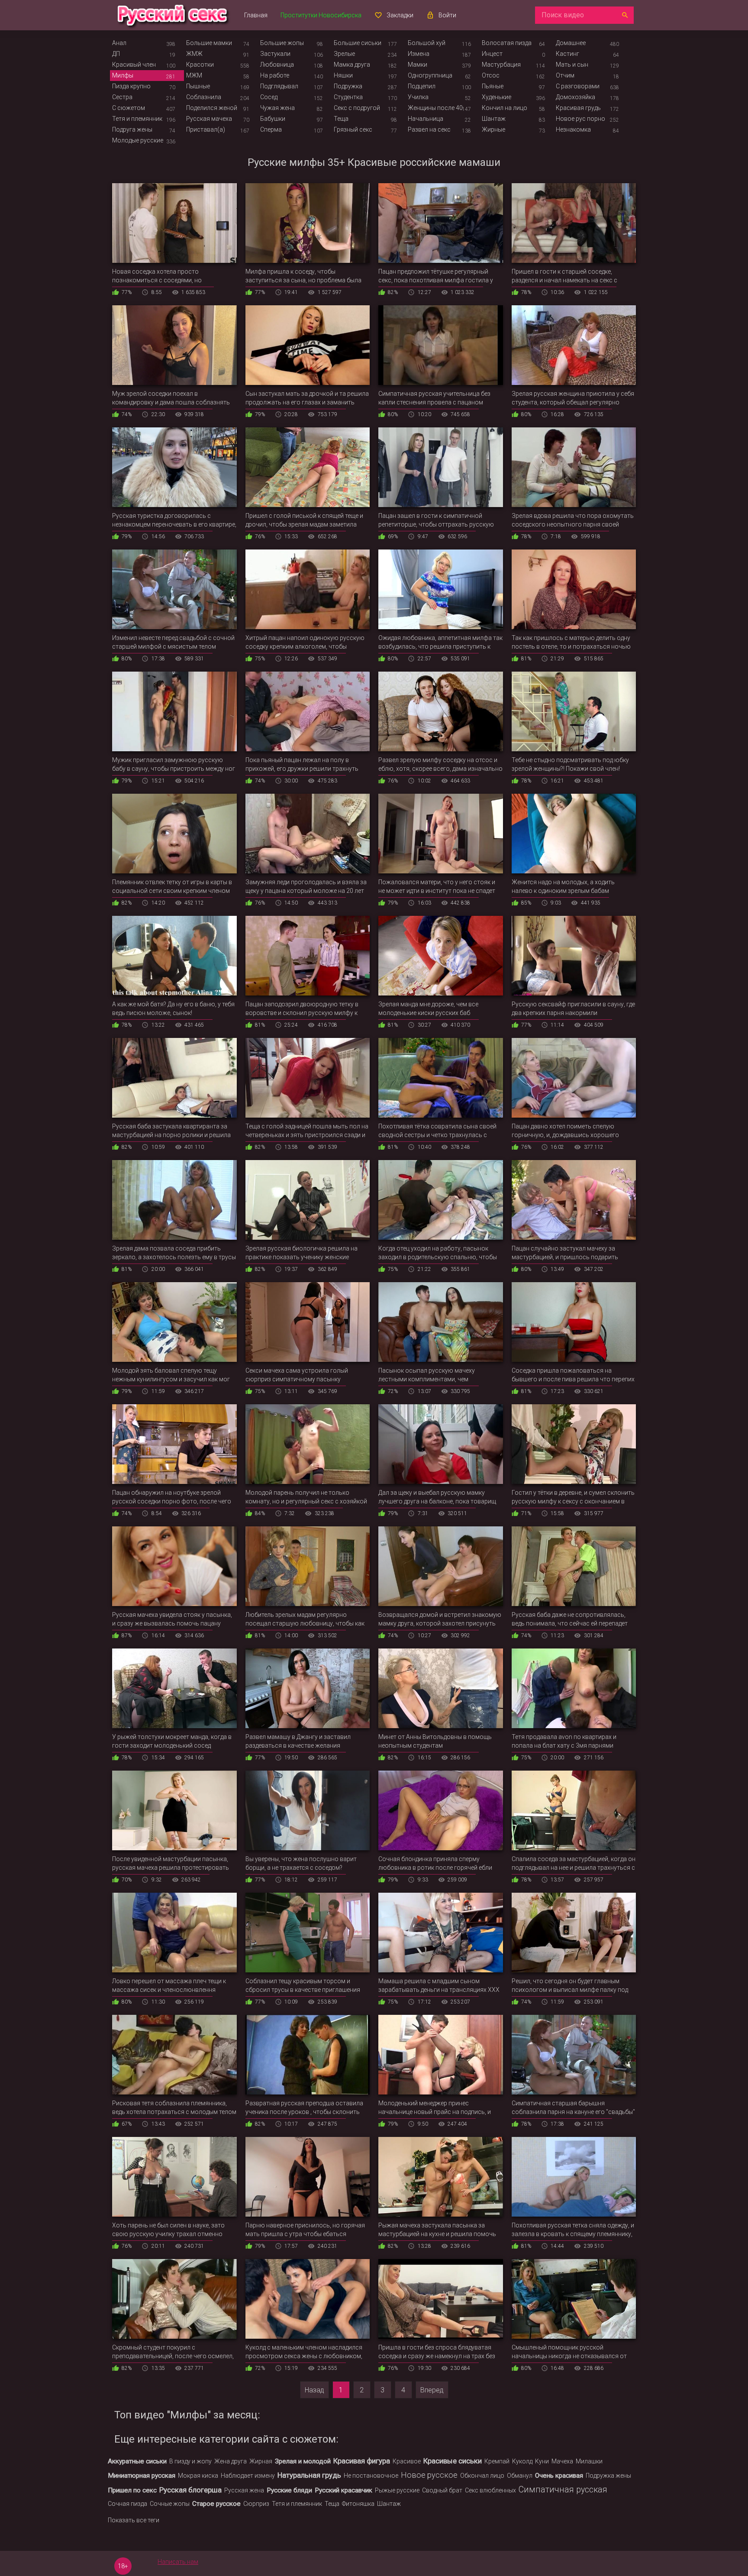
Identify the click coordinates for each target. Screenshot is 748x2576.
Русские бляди (289, 2490)
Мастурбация (501, 65)
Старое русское (216, 2504)
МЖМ (194, 75)
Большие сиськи (358, 43)
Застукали (275, 54)
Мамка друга (352, 65)
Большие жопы (282, 43)
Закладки (400, 15)
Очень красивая (559, 2476)
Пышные (198, 86)
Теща (341, 119)
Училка (418, 97)
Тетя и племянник (137, 119)
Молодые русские (138, 140)
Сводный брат (442, 2490)
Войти (447, 15)
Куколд (522, 2461)
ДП (116, 54)
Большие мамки (209, 43)
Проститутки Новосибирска (321, 15)
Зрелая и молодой (303, 2461)
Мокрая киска (198, 2476)
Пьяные (493, 86)
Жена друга (231, 2461)
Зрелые (344, 54)
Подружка (348, 86)
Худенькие (497, 97)
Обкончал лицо (482, 2476)
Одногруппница (430, 75)
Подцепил (422, 86)
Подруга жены (132, 129)
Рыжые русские (397, 2490)
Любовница (277, 65)
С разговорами (578, 86)
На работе (275, 75)
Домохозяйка (576, 97)
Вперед (432, 2390)
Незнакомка (573, 129)
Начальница (426, 119)
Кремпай (497, 2461)
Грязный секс (353, 129)
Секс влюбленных (490, 2490)
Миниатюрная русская (142, 2476)
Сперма (271, 129)
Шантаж (494, 119)
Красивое (407, 2461)
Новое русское (429, 2475)
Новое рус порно (580, 119)
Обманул (520, 2476)
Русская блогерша (190, 2490)
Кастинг (567, 54)
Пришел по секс (132, 2490)
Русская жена (244, 2490)
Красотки (200, 65)
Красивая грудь (578, 108)
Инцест (492, 54)
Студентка (348, 97)
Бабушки (273, 119)
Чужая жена (277, 108)
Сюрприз (256, 2504)
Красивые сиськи (453, 2461)
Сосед (269, 97)
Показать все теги (134, 2520)
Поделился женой (212, 108)
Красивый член (134, 65)
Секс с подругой (357, 108)
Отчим (565, 75)
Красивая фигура (362, 2461)
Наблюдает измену (248, 2476)
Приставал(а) (206, 129)
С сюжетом (129, 108)
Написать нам (178, 2562)
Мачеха (562, 2461)
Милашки (589, 2461)
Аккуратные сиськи (137, 2461)
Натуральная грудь (309, 2475)
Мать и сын (572, 65)
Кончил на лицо (505, 108)
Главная (256, 15)
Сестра (122, 97)
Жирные (493, 129)
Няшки (343, 75)
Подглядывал (279, 86)
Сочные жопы (170, 2504)
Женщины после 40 (435, 108)
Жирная (261, 2461)
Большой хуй (427, 43)
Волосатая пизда (507, 43)
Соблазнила (204, 97)
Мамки (418, 65)
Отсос (491, 75)
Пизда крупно (131, 86)
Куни (542, 2461)
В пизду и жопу (190, 2461)
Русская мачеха (209, 119)
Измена (419, 54)
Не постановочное (371, 2476)
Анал (119, 43)
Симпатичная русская (563, 2490)
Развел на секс (429, 129)
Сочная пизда (127, 2504)
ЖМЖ (194, 54)
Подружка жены (608, 2476)
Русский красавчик (343, 2490)
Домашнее (571, 43)
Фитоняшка (358, 2504)
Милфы (123, 75)
